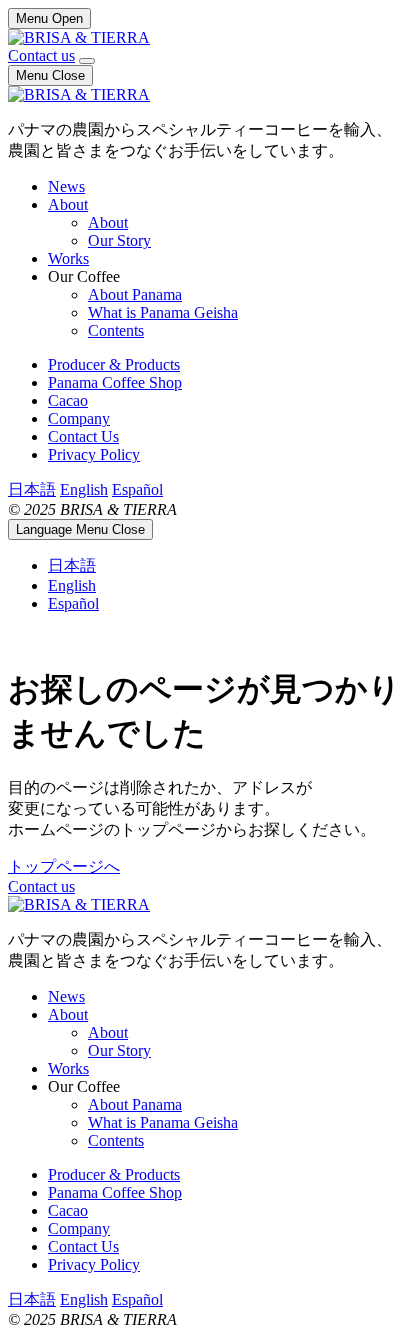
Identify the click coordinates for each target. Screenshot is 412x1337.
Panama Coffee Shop (115, 382)
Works (68, 258)
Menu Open (49, 18)
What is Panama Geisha (163, 312)
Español (137, 489)
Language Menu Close (80, 529)
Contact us (41, 55)
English (84, 489)
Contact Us (83, 436)
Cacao (68, 400)
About (68, 204)
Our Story (119, 240)
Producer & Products (114, 364)
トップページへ (64, 866)
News (66, 186)
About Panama (135, 294)
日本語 (32, 489)
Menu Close (50, 75)
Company (79, 418)
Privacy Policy (94, 454)
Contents (116, 330)
